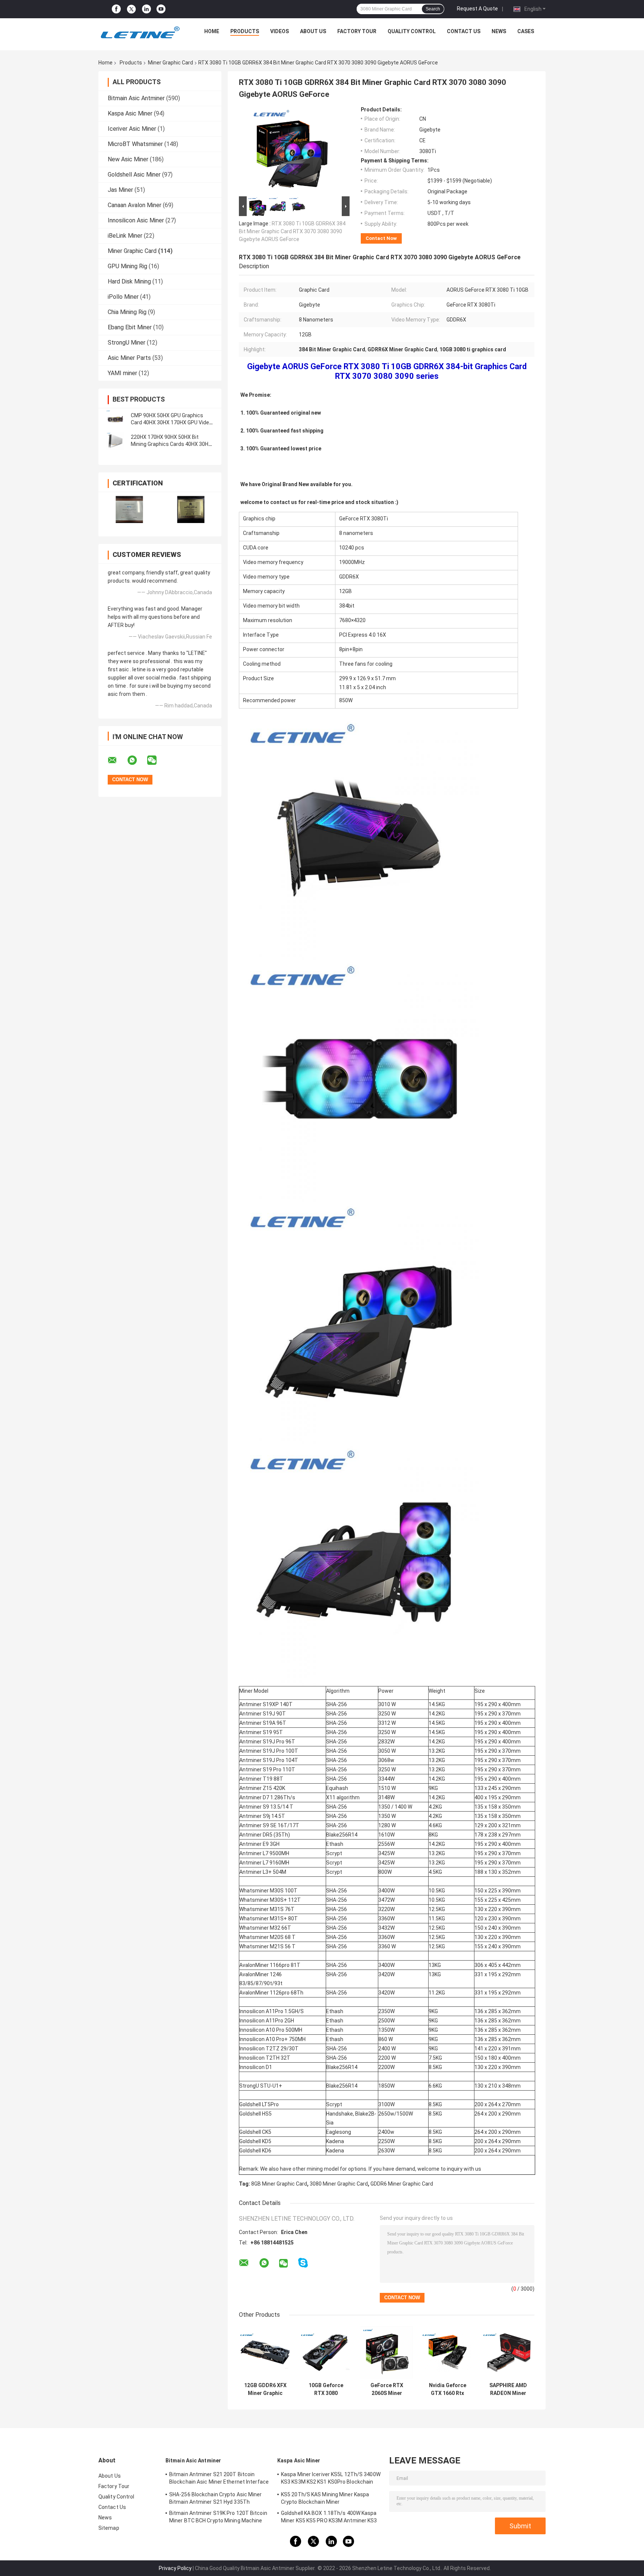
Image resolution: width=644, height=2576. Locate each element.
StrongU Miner (127, 343)
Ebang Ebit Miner (130, 327)
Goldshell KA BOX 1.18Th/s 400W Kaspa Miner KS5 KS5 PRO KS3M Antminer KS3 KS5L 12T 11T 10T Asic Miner (329, 2518)
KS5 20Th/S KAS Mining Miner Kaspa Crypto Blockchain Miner (325, 2498)
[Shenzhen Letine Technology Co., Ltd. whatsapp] (137, 760)
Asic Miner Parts (129, 358)
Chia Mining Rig (127, 312)
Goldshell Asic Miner (134, 175)
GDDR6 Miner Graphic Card (402, 2184)
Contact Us (464, 31)
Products (245, 31)
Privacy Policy (175, 2568)
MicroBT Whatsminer (135, 144)
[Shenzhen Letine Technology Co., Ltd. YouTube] (161, 9)
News (499, 31)
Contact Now (381, 238)
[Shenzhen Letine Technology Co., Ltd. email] (117, 760)
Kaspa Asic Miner (130, 113)
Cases (526, 31)
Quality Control (412, 31)
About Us (313, 31)
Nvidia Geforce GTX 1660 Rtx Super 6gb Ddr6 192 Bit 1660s (447, 2389)
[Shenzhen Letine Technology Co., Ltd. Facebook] (116, 9)
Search (433, 9)
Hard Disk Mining (129, 281)
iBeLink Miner (125, 236)
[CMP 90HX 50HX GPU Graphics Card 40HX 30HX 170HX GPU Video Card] (115, 419)
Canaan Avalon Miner (135, 205)
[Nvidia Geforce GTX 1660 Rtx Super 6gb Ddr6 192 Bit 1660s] (447, 2352)
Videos (280, 31)
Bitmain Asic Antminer (136, 98)
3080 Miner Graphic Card (339, 2184)
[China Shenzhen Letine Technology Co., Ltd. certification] (129, 509)
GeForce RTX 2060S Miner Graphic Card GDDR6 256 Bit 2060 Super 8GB (387, 2389)
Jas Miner (120, 190)
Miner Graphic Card (171, 63)
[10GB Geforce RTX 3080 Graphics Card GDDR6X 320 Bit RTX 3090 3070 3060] (326, 2352)
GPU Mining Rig (127, 266)
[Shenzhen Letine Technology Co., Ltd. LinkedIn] (146, 9)
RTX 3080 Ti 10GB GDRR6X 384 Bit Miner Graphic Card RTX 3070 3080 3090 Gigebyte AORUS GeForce (292, 231)
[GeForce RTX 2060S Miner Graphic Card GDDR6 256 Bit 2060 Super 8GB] (387, 2352)
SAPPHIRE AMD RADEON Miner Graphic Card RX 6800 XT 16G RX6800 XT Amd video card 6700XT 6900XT (508, 2389)
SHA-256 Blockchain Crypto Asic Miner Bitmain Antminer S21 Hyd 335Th (216, 2498)
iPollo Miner (123, 297)
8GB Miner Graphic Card (279, 2184)
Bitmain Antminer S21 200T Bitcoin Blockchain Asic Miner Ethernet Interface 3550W (219, 2479)
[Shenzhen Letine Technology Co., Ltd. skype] (303, 2263)
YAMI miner (122, 373)
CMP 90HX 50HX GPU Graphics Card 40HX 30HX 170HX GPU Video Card (171, 422)
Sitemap (109, 2528)
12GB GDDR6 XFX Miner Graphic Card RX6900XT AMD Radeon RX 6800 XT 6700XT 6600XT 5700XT (265, 2389)
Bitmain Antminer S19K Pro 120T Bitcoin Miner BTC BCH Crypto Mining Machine (218, 2517)
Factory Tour (357, 31)
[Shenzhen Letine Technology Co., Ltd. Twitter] (131, 9)
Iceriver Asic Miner (132, 129)
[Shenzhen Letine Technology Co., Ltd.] (140, 33)
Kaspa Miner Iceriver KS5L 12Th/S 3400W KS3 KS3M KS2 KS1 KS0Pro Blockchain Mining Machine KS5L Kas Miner (331, 2479)
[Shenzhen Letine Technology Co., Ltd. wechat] (157, 760)
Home (212, 31)
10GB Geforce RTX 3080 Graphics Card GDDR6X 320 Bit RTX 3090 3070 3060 (326, 2389)
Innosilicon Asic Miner (136, 220)
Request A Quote (477, 9)
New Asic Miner (128, 159)
